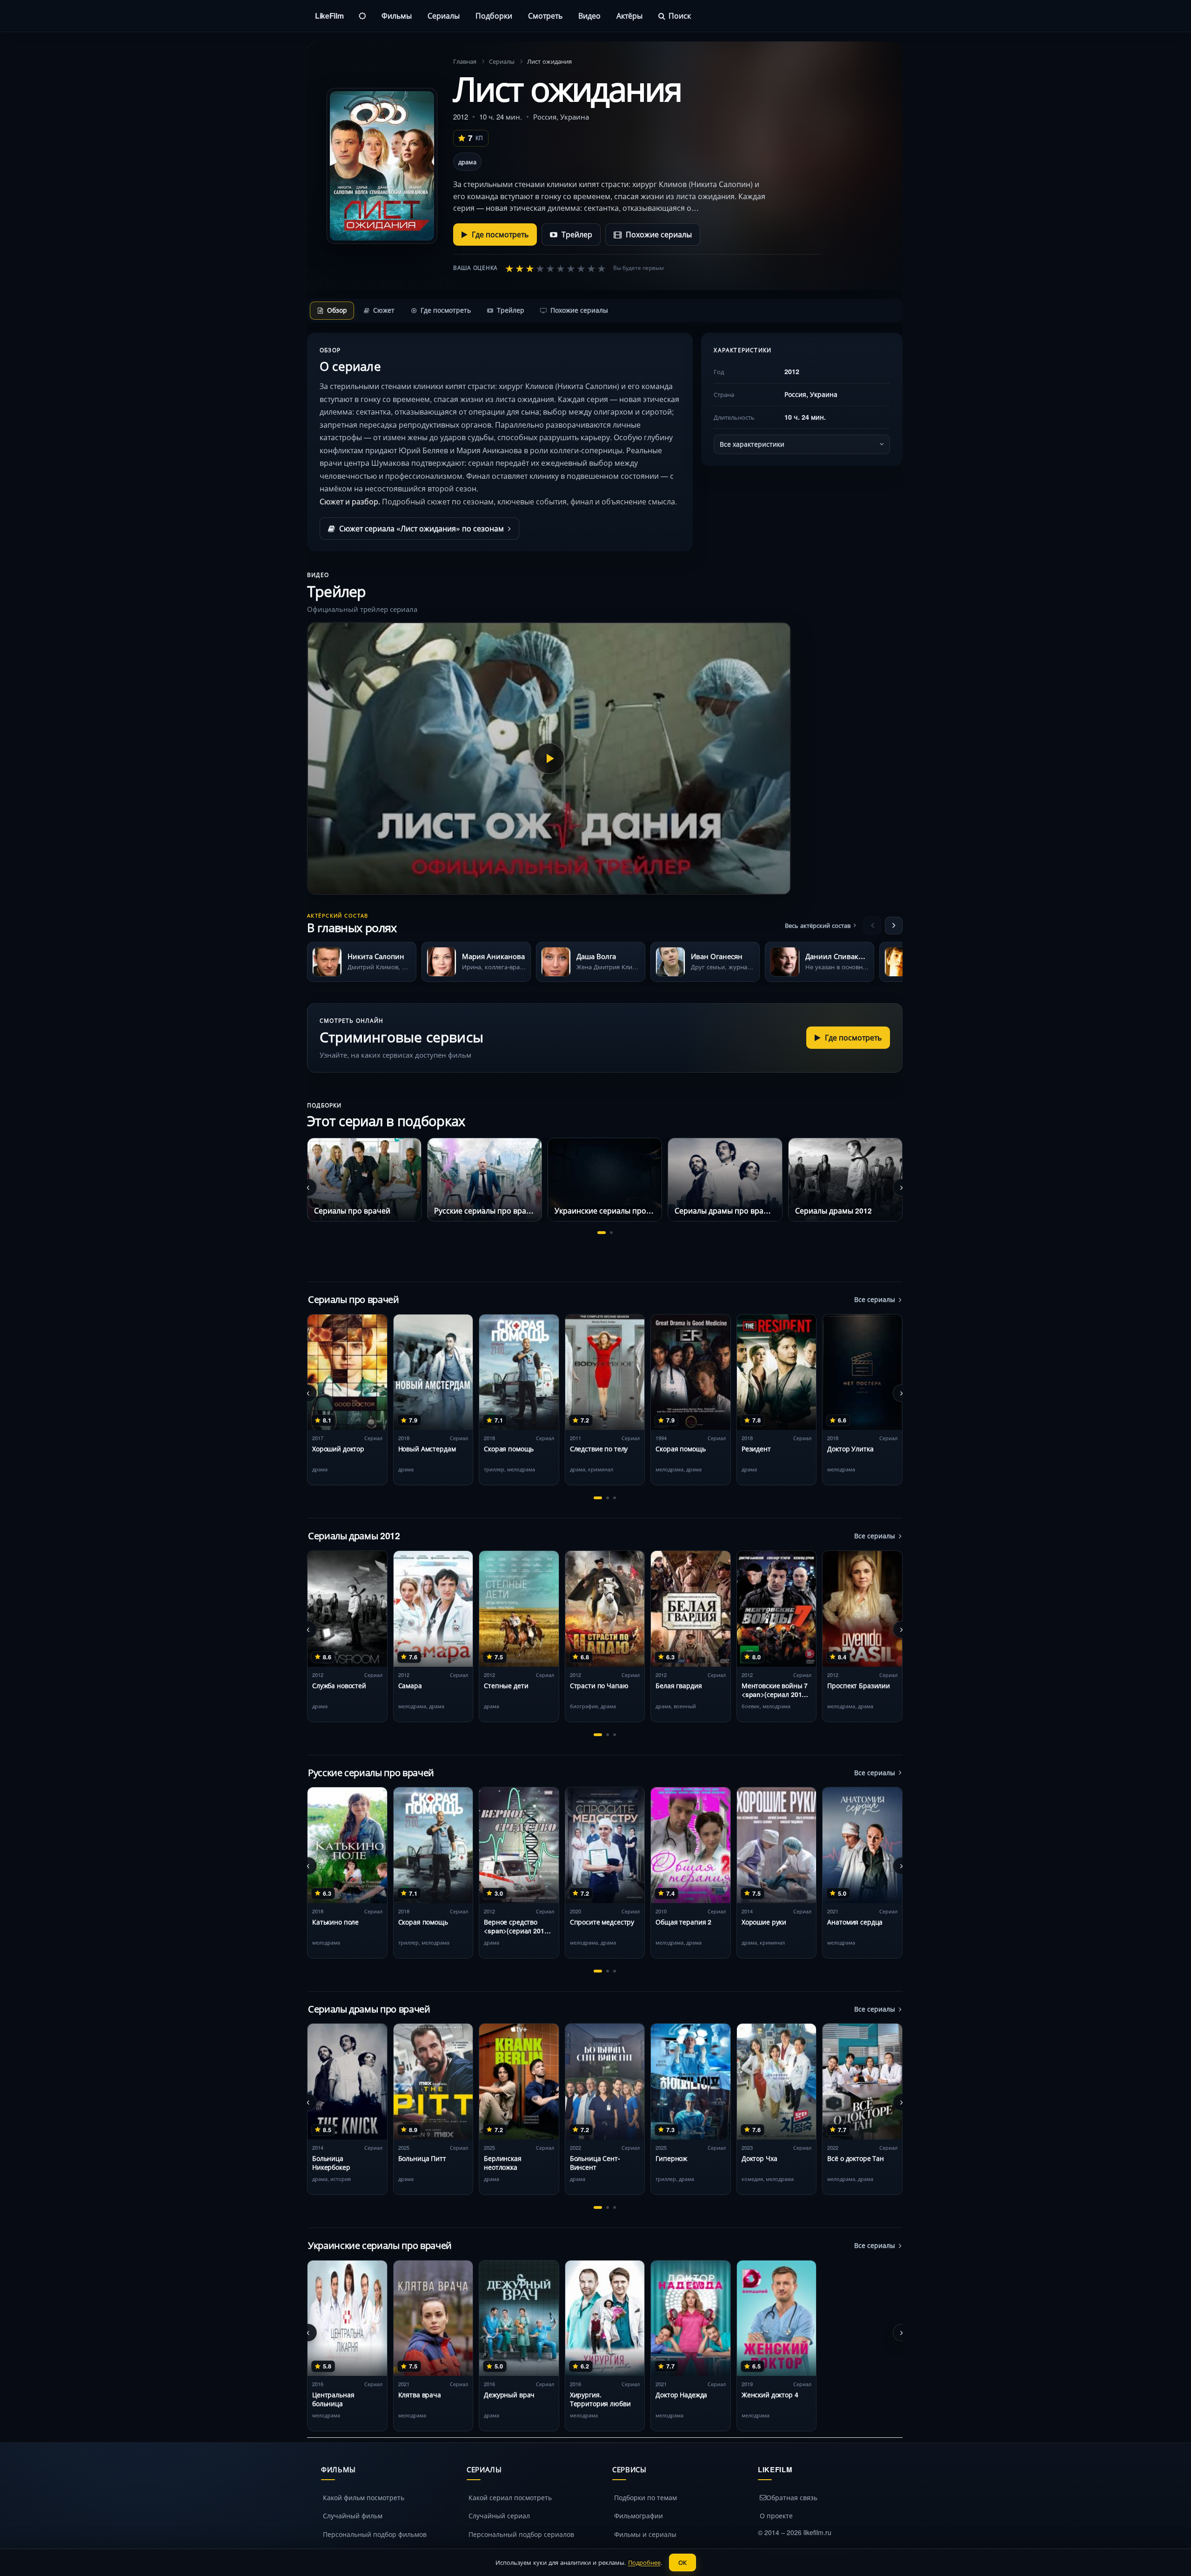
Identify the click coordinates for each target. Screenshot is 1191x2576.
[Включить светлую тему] (362, 16)
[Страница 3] (615, 1498)
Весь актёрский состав (818, 925)
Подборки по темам (646, 2497)
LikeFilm (329, 16)
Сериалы (444, 16)
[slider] (555, 268)
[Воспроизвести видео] (549, 758)
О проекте (776, 2516)
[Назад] (872, 926)
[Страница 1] (602, 1233)
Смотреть (545, 16)
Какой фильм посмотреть (364, 2497)
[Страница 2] (611, 1233)
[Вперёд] (894, 926)
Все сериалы (875, 1299)
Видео (589, 16)
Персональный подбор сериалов (521, 2534)
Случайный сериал (499, 2516)
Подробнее (644, 2562)
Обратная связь (792, 2497)
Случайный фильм (353, 2516)
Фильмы (397, 16)
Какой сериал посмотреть (510, 2497)
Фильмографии (639, 2516)
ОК (682, 2562)
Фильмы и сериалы (645, 2534)
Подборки (494, 16)
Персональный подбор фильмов (375, 2534)
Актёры (629, 16)
